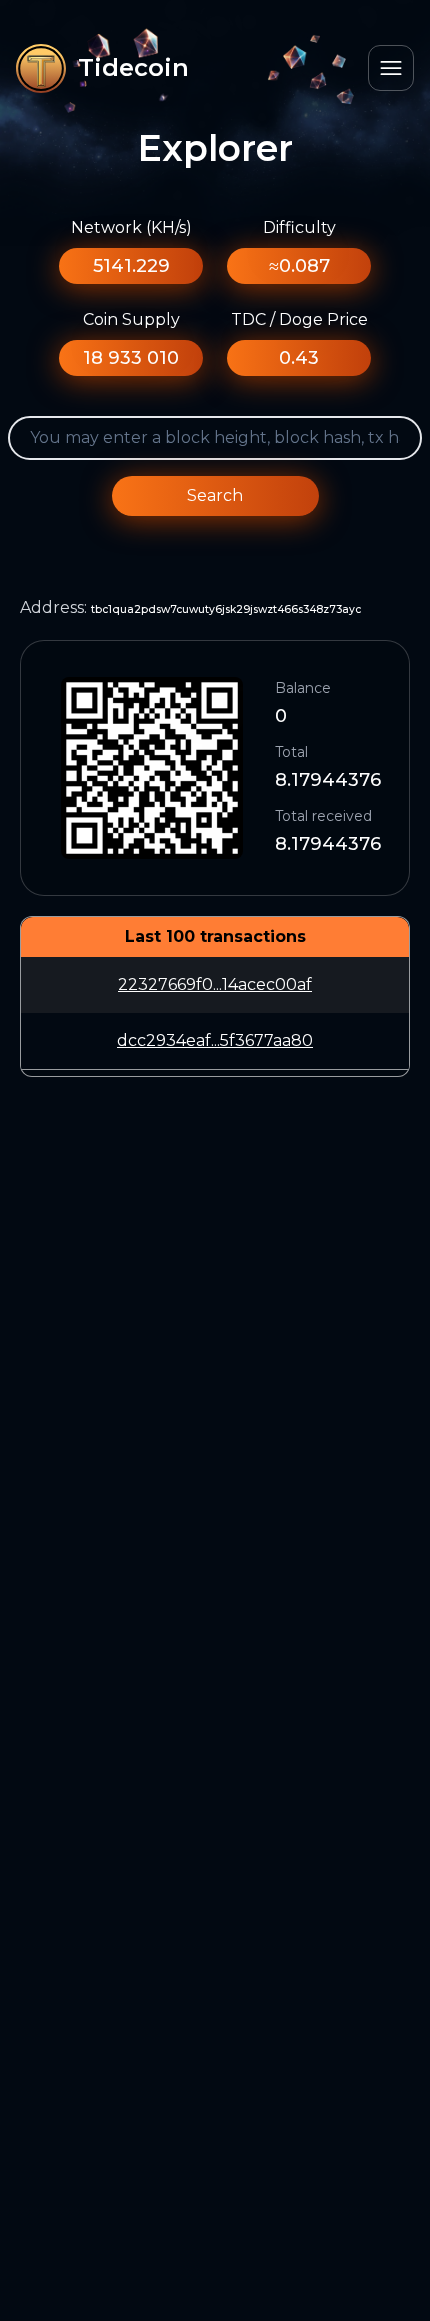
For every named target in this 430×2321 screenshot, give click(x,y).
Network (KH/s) (131, 227)
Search (215, 495)
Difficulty (299, 227)
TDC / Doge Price (299, 319)
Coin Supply (131, 319)
